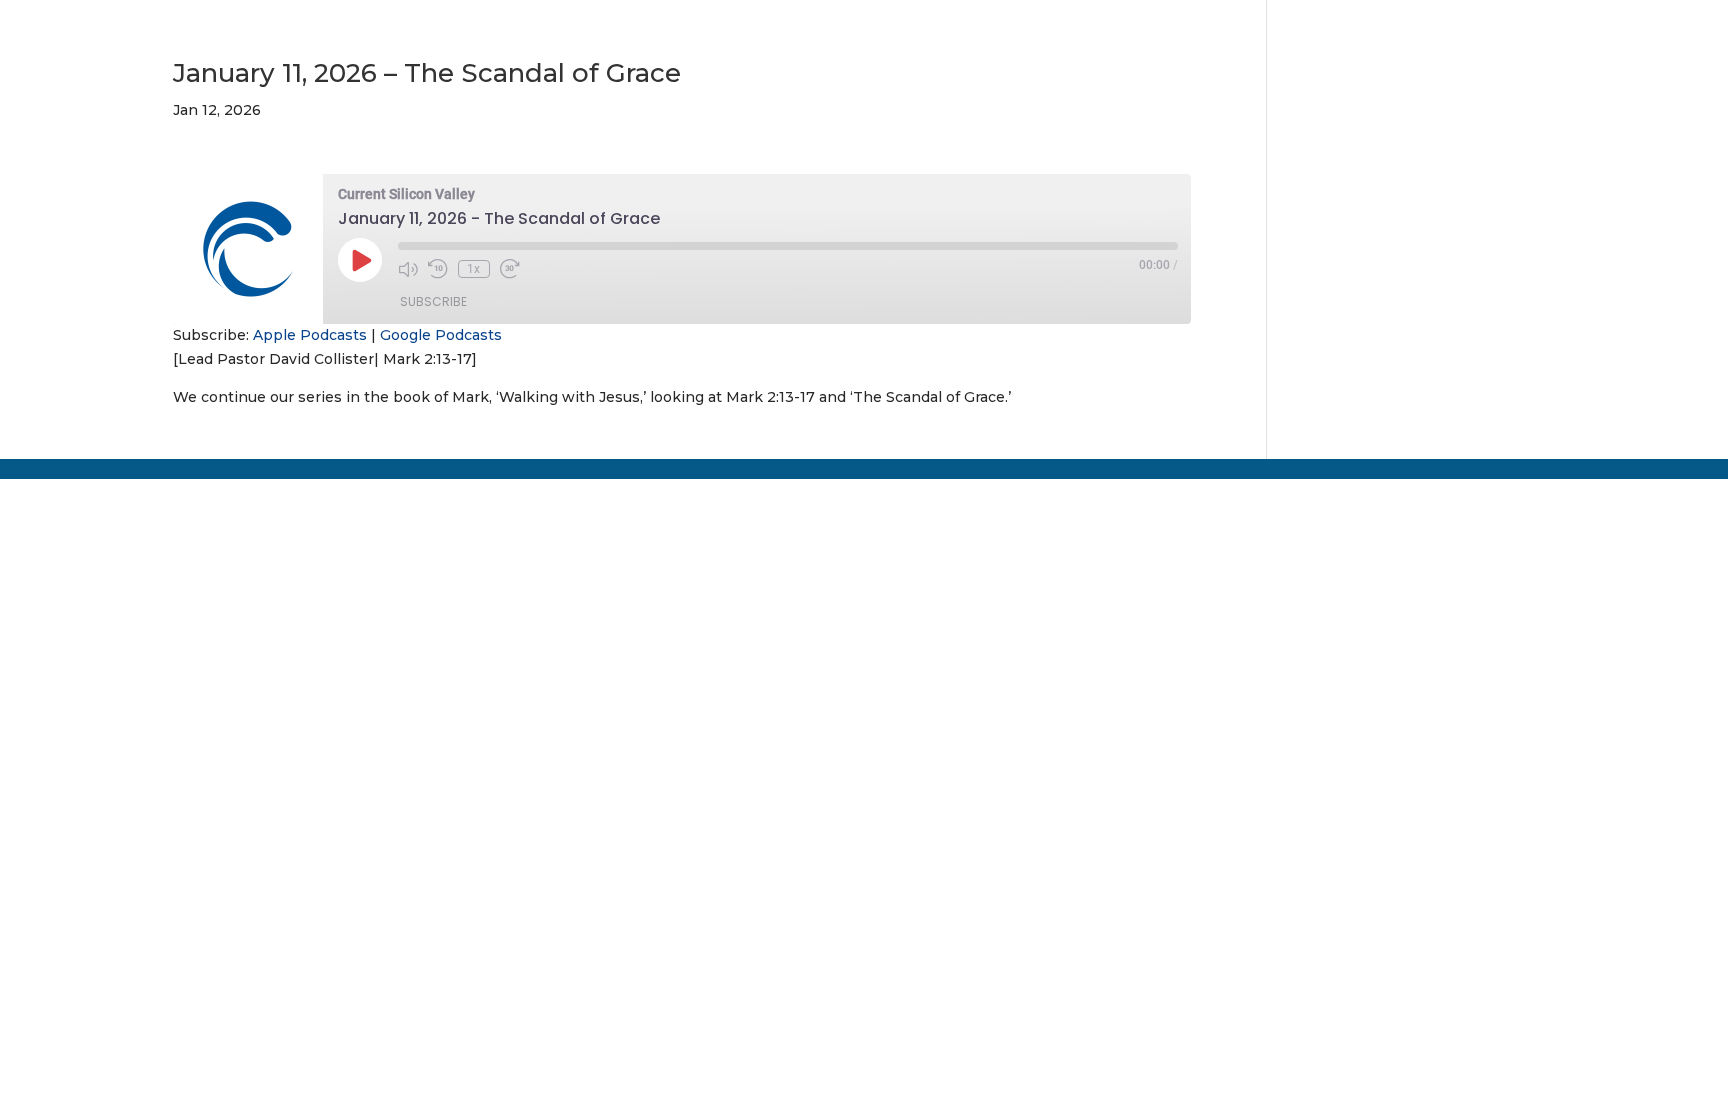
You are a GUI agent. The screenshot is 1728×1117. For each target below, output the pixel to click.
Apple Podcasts (310, 335)
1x (473, 269)
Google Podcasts (441, 335)
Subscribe (433, 301)
